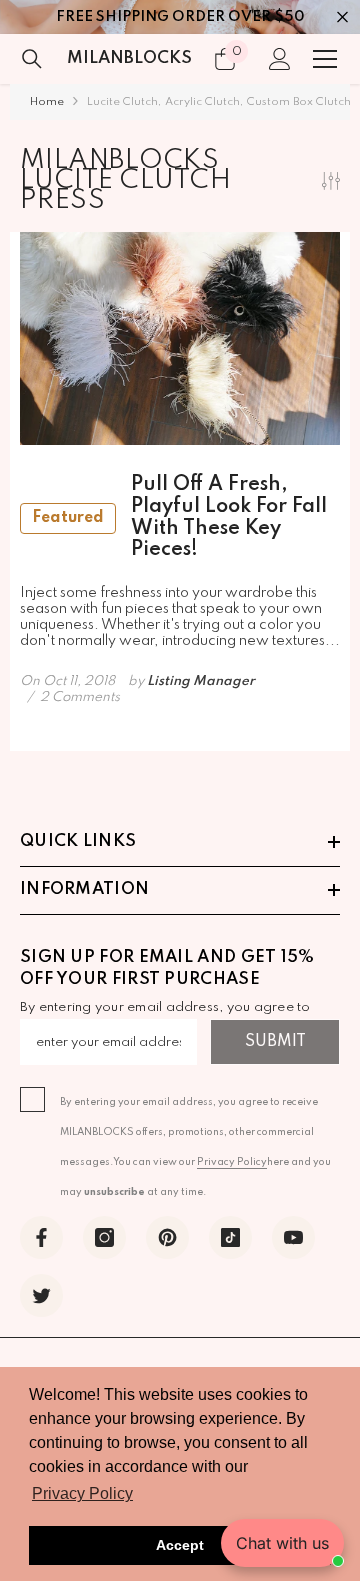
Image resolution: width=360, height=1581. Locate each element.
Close (342, 17)
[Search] (32, 59)
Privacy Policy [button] (82, 1493)
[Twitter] (41, 1295)
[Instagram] (104, 1237)
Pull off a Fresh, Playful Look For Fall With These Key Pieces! (179, 517)
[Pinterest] (167, 1237)
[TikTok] (230, 1237)
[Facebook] (41, 1237)
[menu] (325, 59)
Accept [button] (180, 1545)
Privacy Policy (232, 1162)
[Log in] (280, 59)
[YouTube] (293, 1237)
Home (47, 102)
